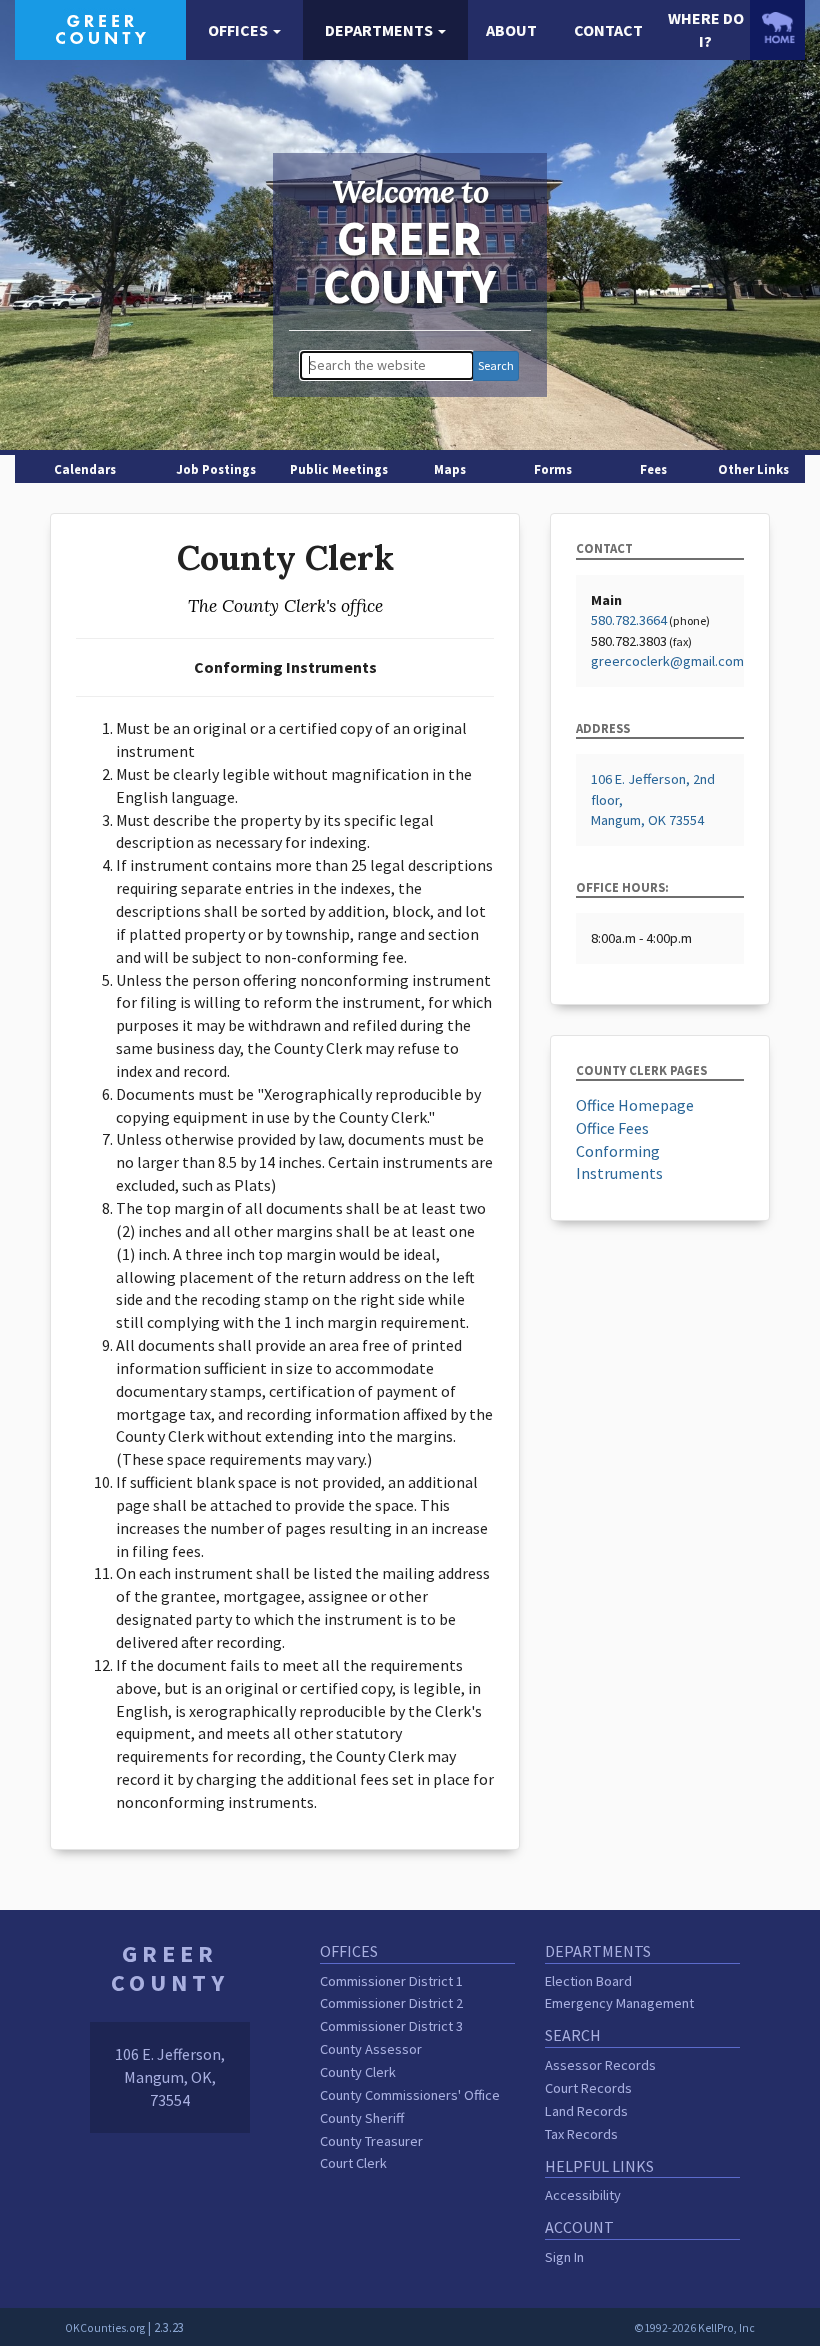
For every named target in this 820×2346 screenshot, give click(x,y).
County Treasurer (371, 2141)
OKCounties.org (105, 2328)
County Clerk (358, 2072)
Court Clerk (353, 2163)
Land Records (586, 2111)
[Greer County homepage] (100, 28)
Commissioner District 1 (391, 1981)
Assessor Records (600, 2065)
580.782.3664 (629, 620)
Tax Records (581, 2134)
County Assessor (371, 2049)
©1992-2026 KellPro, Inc (694, 2328)
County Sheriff (362, 2118)
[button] (244, 30)
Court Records (588, 2088)
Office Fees (612, 1128)
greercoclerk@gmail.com (667, 661)
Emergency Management (619, 2003)
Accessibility (583, 2195)
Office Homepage (635, 1105)
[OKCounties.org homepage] (777, 27)
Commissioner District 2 (391, 2003)
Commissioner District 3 (391, 2026)
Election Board (588, 1981)
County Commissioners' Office (410, 2095)
